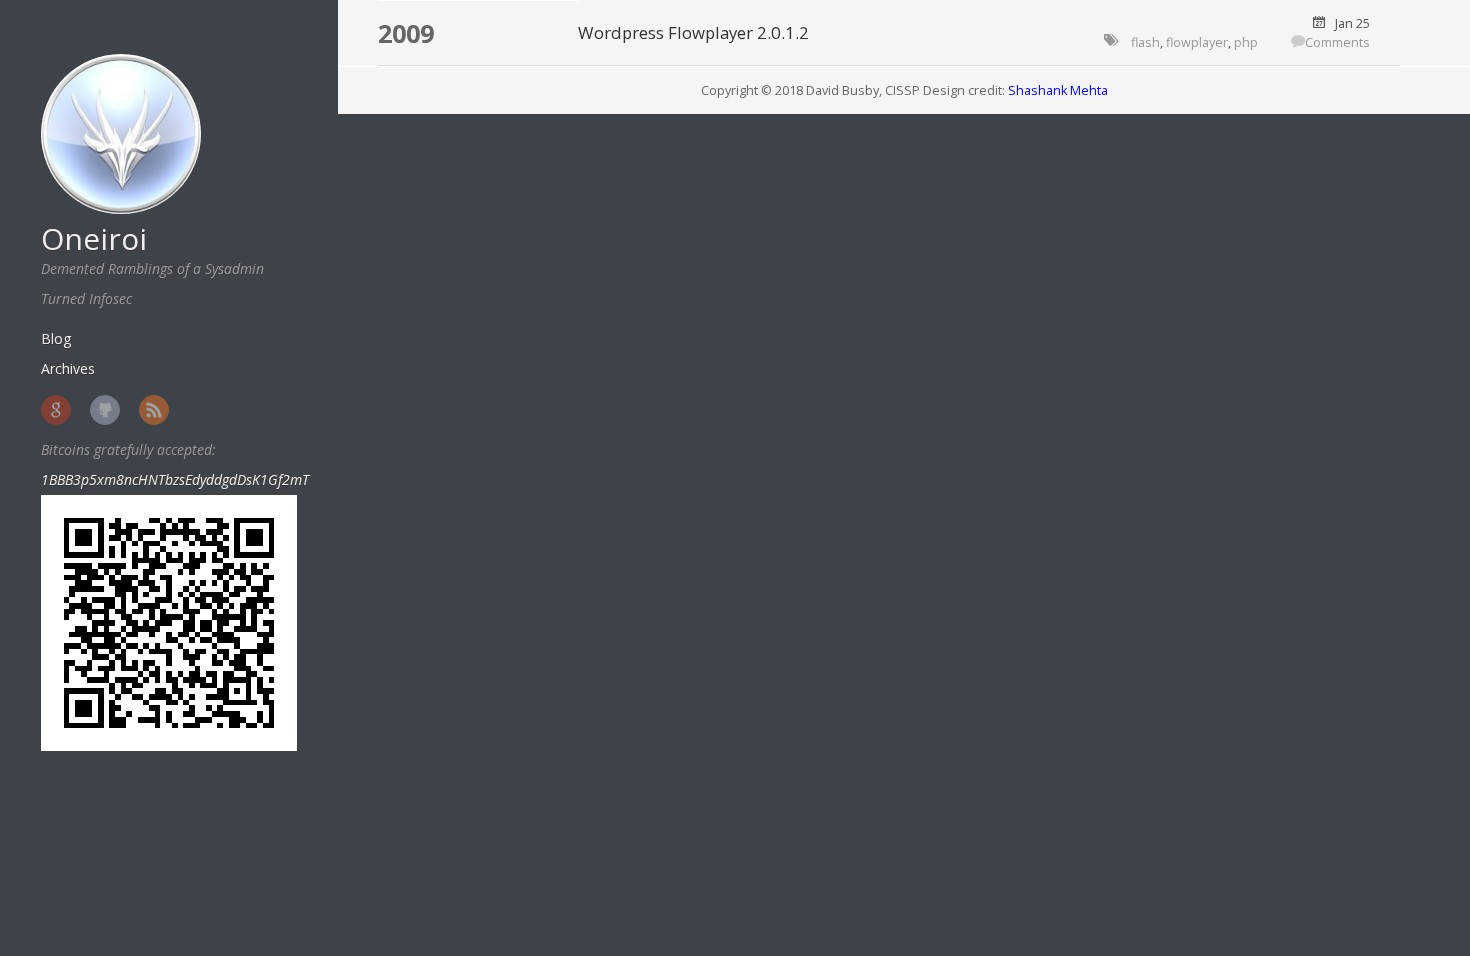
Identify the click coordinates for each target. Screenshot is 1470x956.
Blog (56, 338)
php (1246, 42)
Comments (1337, 42)
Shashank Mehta (1058, 90)
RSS (154, 410)
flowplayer (1197, 42)
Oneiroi (94, 238)
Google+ (56, 410)
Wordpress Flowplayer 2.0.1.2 (693, 32)
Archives (68, 368)
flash (1145, 42)
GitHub (105, 410)
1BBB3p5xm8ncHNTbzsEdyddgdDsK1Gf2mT (175, 479)
